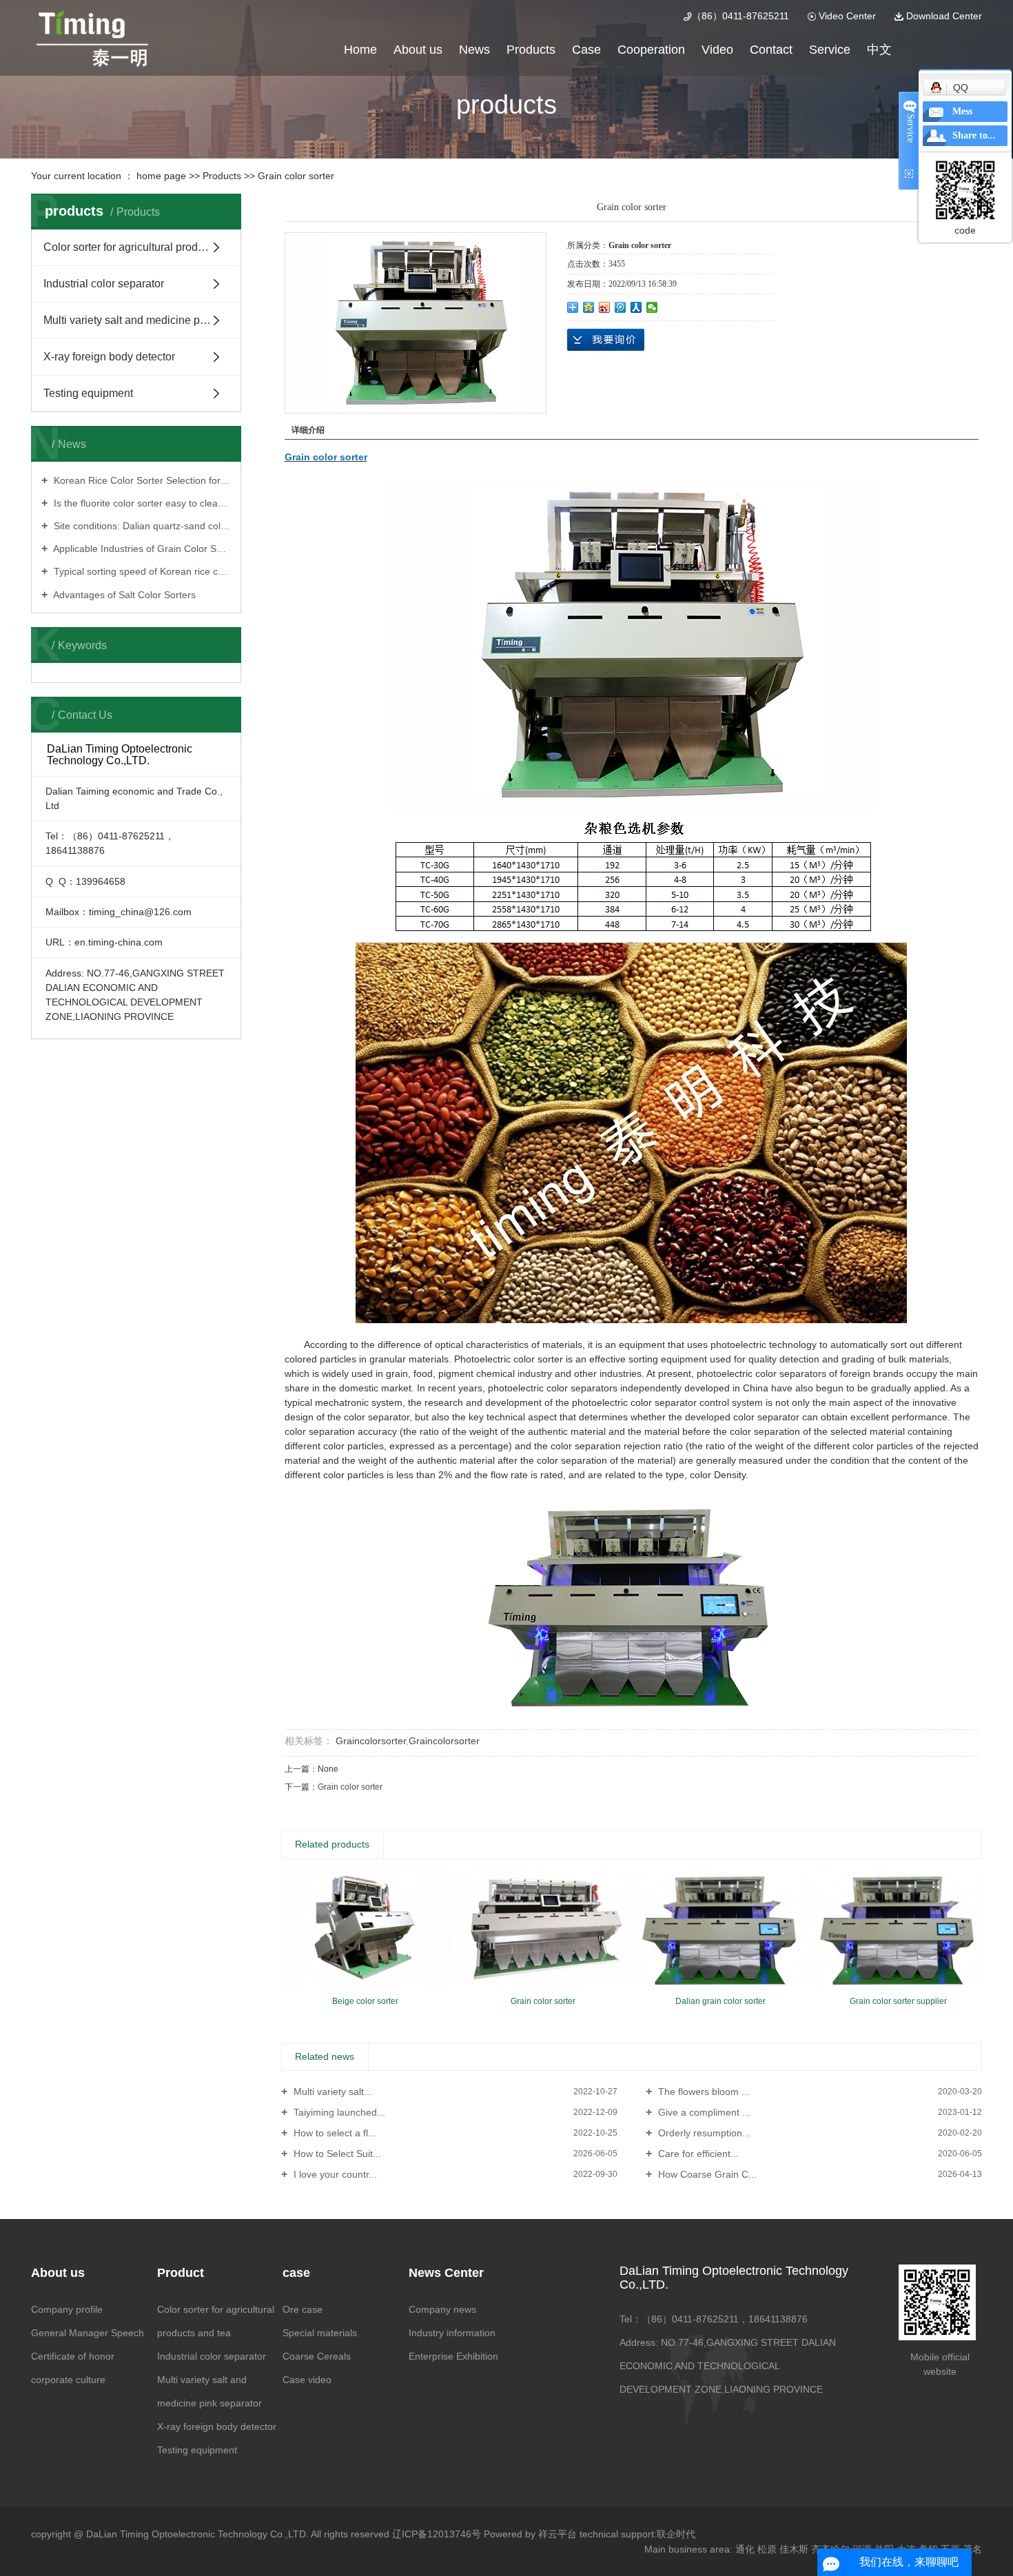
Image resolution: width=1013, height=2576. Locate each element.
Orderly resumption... (703, 2133)
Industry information (452, 2333)
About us (418, 50)
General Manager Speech (88, 2333)
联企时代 (676, 2534)
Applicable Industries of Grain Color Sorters (141, 549)
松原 (767, 2549)
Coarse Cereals (317, 2356)
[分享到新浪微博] (605, 307)
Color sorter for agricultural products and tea (142, 247)
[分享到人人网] (636, 307)
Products (531, 50)
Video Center (846, 16)
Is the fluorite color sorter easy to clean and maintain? (141, 503)
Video (717, 50)
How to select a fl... (334, 2133)
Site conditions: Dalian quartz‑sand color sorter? (141, 526)
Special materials (320, 2333)
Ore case (303, 2309)
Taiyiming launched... (338, 2112)
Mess (962, 111)
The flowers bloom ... (703, 2092)
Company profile (67, 2309)
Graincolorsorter (369, 1741)
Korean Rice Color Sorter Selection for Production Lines (141, 480)
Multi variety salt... (331, 2092)
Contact (771, 50)
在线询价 (606, 340)
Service (830, 50)
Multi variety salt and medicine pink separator (142, 320)
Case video (307, 2380)
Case (586, 50)
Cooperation (651, 50)
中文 (879, 50)
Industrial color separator (104, 284)
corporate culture (68, 2380)
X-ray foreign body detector (109, 357)
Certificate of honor (73, 2356)
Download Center (943, 16)
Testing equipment (88, 393)
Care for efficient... (697, 2154)
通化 (745, 2549)
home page (161, 176)
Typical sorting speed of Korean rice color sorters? (141, 571)
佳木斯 (794, 2549)
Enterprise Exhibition (453, 2356)
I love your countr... (334, 2174)
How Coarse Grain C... (706, 2174)
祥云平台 (557, 2534)
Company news (442, 2309)
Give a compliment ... (703, 2112)
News (474, 50)
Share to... (974, 135)
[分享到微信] (652, 307)
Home (360, 50)
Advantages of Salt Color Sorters (123, 595)
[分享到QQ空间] (589, 307)
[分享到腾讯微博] (621, 307)
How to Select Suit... (336, 2154)
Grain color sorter (296, 176)
